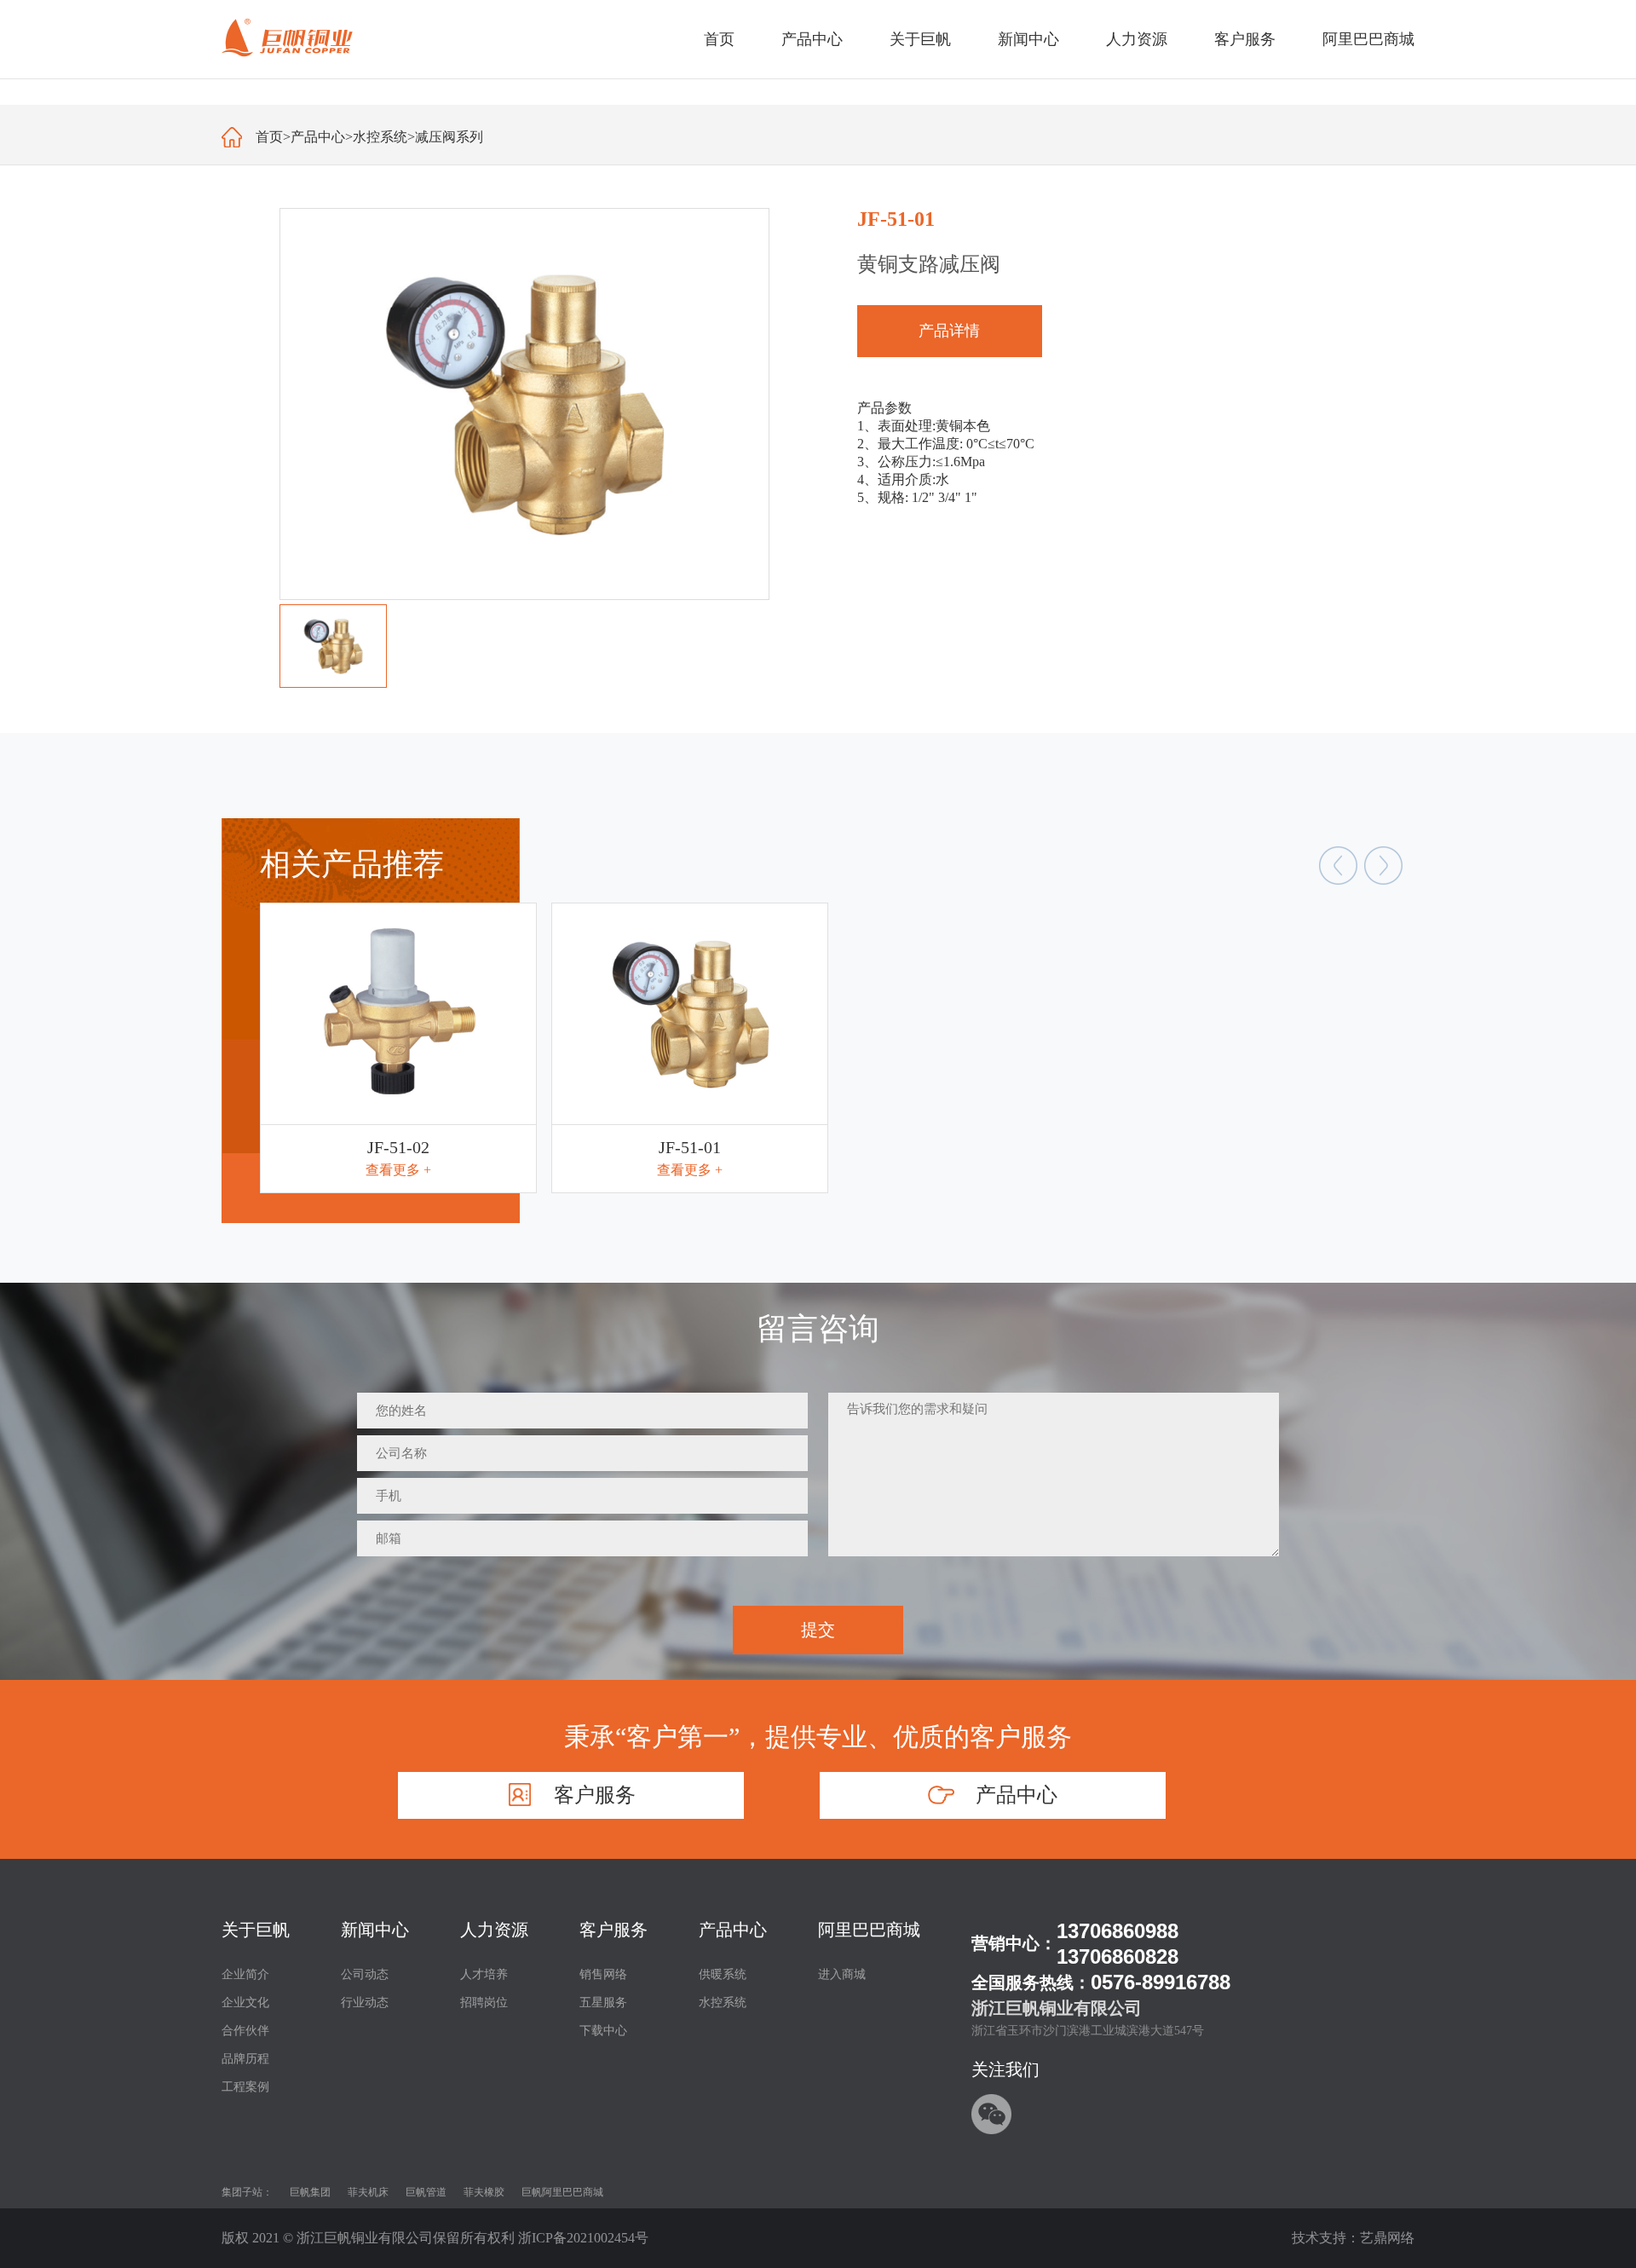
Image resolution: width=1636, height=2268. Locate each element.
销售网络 (603, 1974)
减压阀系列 (449, 137)
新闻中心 (375, 1930)
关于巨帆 (256, 1930)
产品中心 (318, 137)
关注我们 (1005, 2069)
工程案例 (245, 2087)
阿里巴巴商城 (869, 1930)
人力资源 (494, 1930)
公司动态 (365, 1974)
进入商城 (842, 1974)
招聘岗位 (484, 2003)
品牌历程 (245, 2059)
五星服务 (603, 2003)
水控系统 (380, 137)
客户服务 (613, 1930)
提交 (818, 1630)
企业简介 (245, 1974)
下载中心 (603, 2031)
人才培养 (484, 1974)
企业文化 (245, 2003)
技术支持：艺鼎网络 (1353, 2238)
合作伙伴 (245, 2031)
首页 (719, 39)
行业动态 (365, 2003)
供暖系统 (723, 1974)
